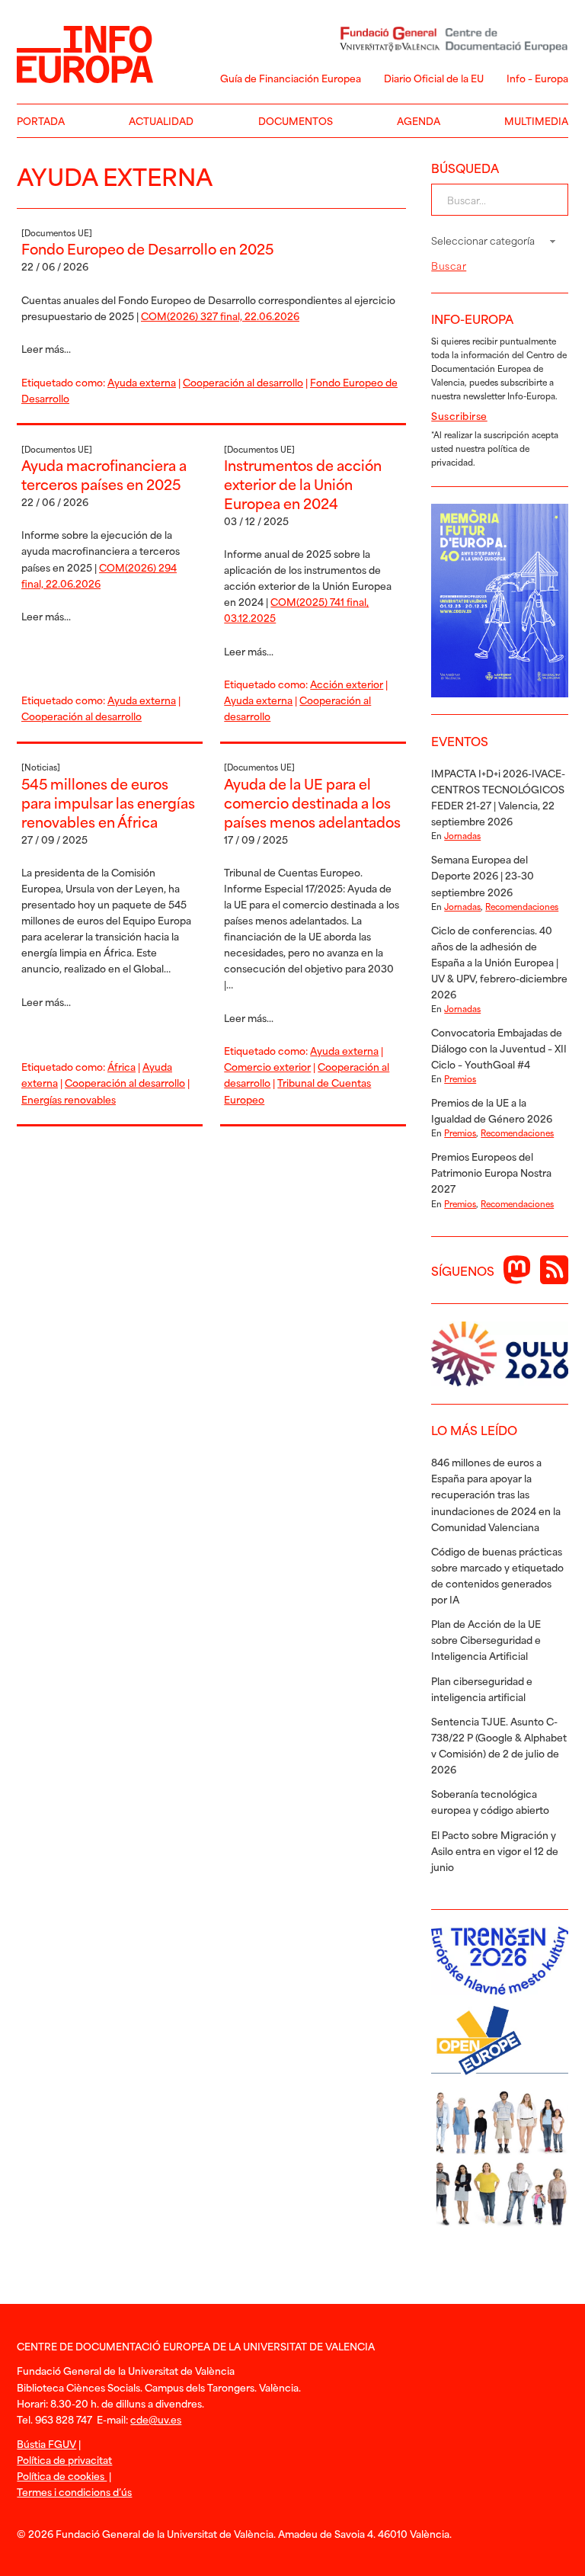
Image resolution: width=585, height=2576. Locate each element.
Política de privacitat (64, 2459)
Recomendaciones (522, 906)
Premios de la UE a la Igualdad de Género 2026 (492, 1110)
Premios (460, 1078)
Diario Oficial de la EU (434, 78)
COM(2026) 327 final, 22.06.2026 (220, 316)
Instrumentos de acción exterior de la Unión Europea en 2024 (303, 484)
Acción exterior (347, 684)
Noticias (41, 767)
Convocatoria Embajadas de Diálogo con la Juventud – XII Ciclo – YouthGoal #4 (499, 1048)
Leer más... (46, 348)
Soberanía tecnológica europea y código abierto (490, 1801)
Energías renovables (69, 1099)
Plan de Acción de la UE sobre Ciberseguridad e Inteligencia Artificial (486, 1639)
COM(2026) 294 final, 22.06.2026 (99, 575)
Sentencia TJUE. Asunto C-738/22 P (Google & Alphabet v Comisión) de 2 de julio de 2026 (499, 1745)
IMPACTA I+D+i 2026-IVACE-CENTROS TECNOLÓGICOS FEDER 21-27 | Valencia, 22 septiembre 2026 (498, 797)
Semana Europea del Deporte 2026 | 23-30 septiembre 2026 (483, 875)
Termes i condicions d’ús (74, 2491)
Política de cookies (62, 2475)
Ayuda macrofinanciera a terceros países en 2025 (104, 474)
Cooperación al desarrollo (243, 382)
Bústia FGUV (46, 2443)
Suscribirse (459, 415)
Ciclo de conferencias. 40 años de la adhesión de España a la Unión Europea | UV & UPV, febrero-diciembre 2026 (499, 962)
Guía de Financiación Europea (291, 78)
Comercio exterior (267, 1066)
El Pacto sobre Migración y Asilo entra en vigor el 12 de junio (495, 1850)
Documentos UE (57, 232)
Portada (41, 120)
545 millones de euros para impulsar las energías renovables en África (108, 802)
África (121, 1066)
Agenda (419, 120)
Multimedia (536, 120)
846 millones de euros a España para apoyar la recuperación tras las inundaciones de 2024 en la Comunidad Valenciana (496, 1494)
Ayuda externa (142, 382)
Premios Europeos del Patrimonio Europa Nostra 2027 (491, 1172)
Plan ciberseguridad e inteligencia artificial (482, 1688)
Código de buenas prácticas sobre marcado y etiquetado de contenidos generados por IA (497, 1575)
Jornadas (462, 835)
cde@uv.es (156, 2419)
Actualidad (161, 120)
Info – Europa (537, 78)
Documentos (296, 120)
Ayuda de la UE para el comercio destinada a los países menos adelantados (312, 802)
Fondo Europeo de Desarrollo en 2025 (147, 248)
